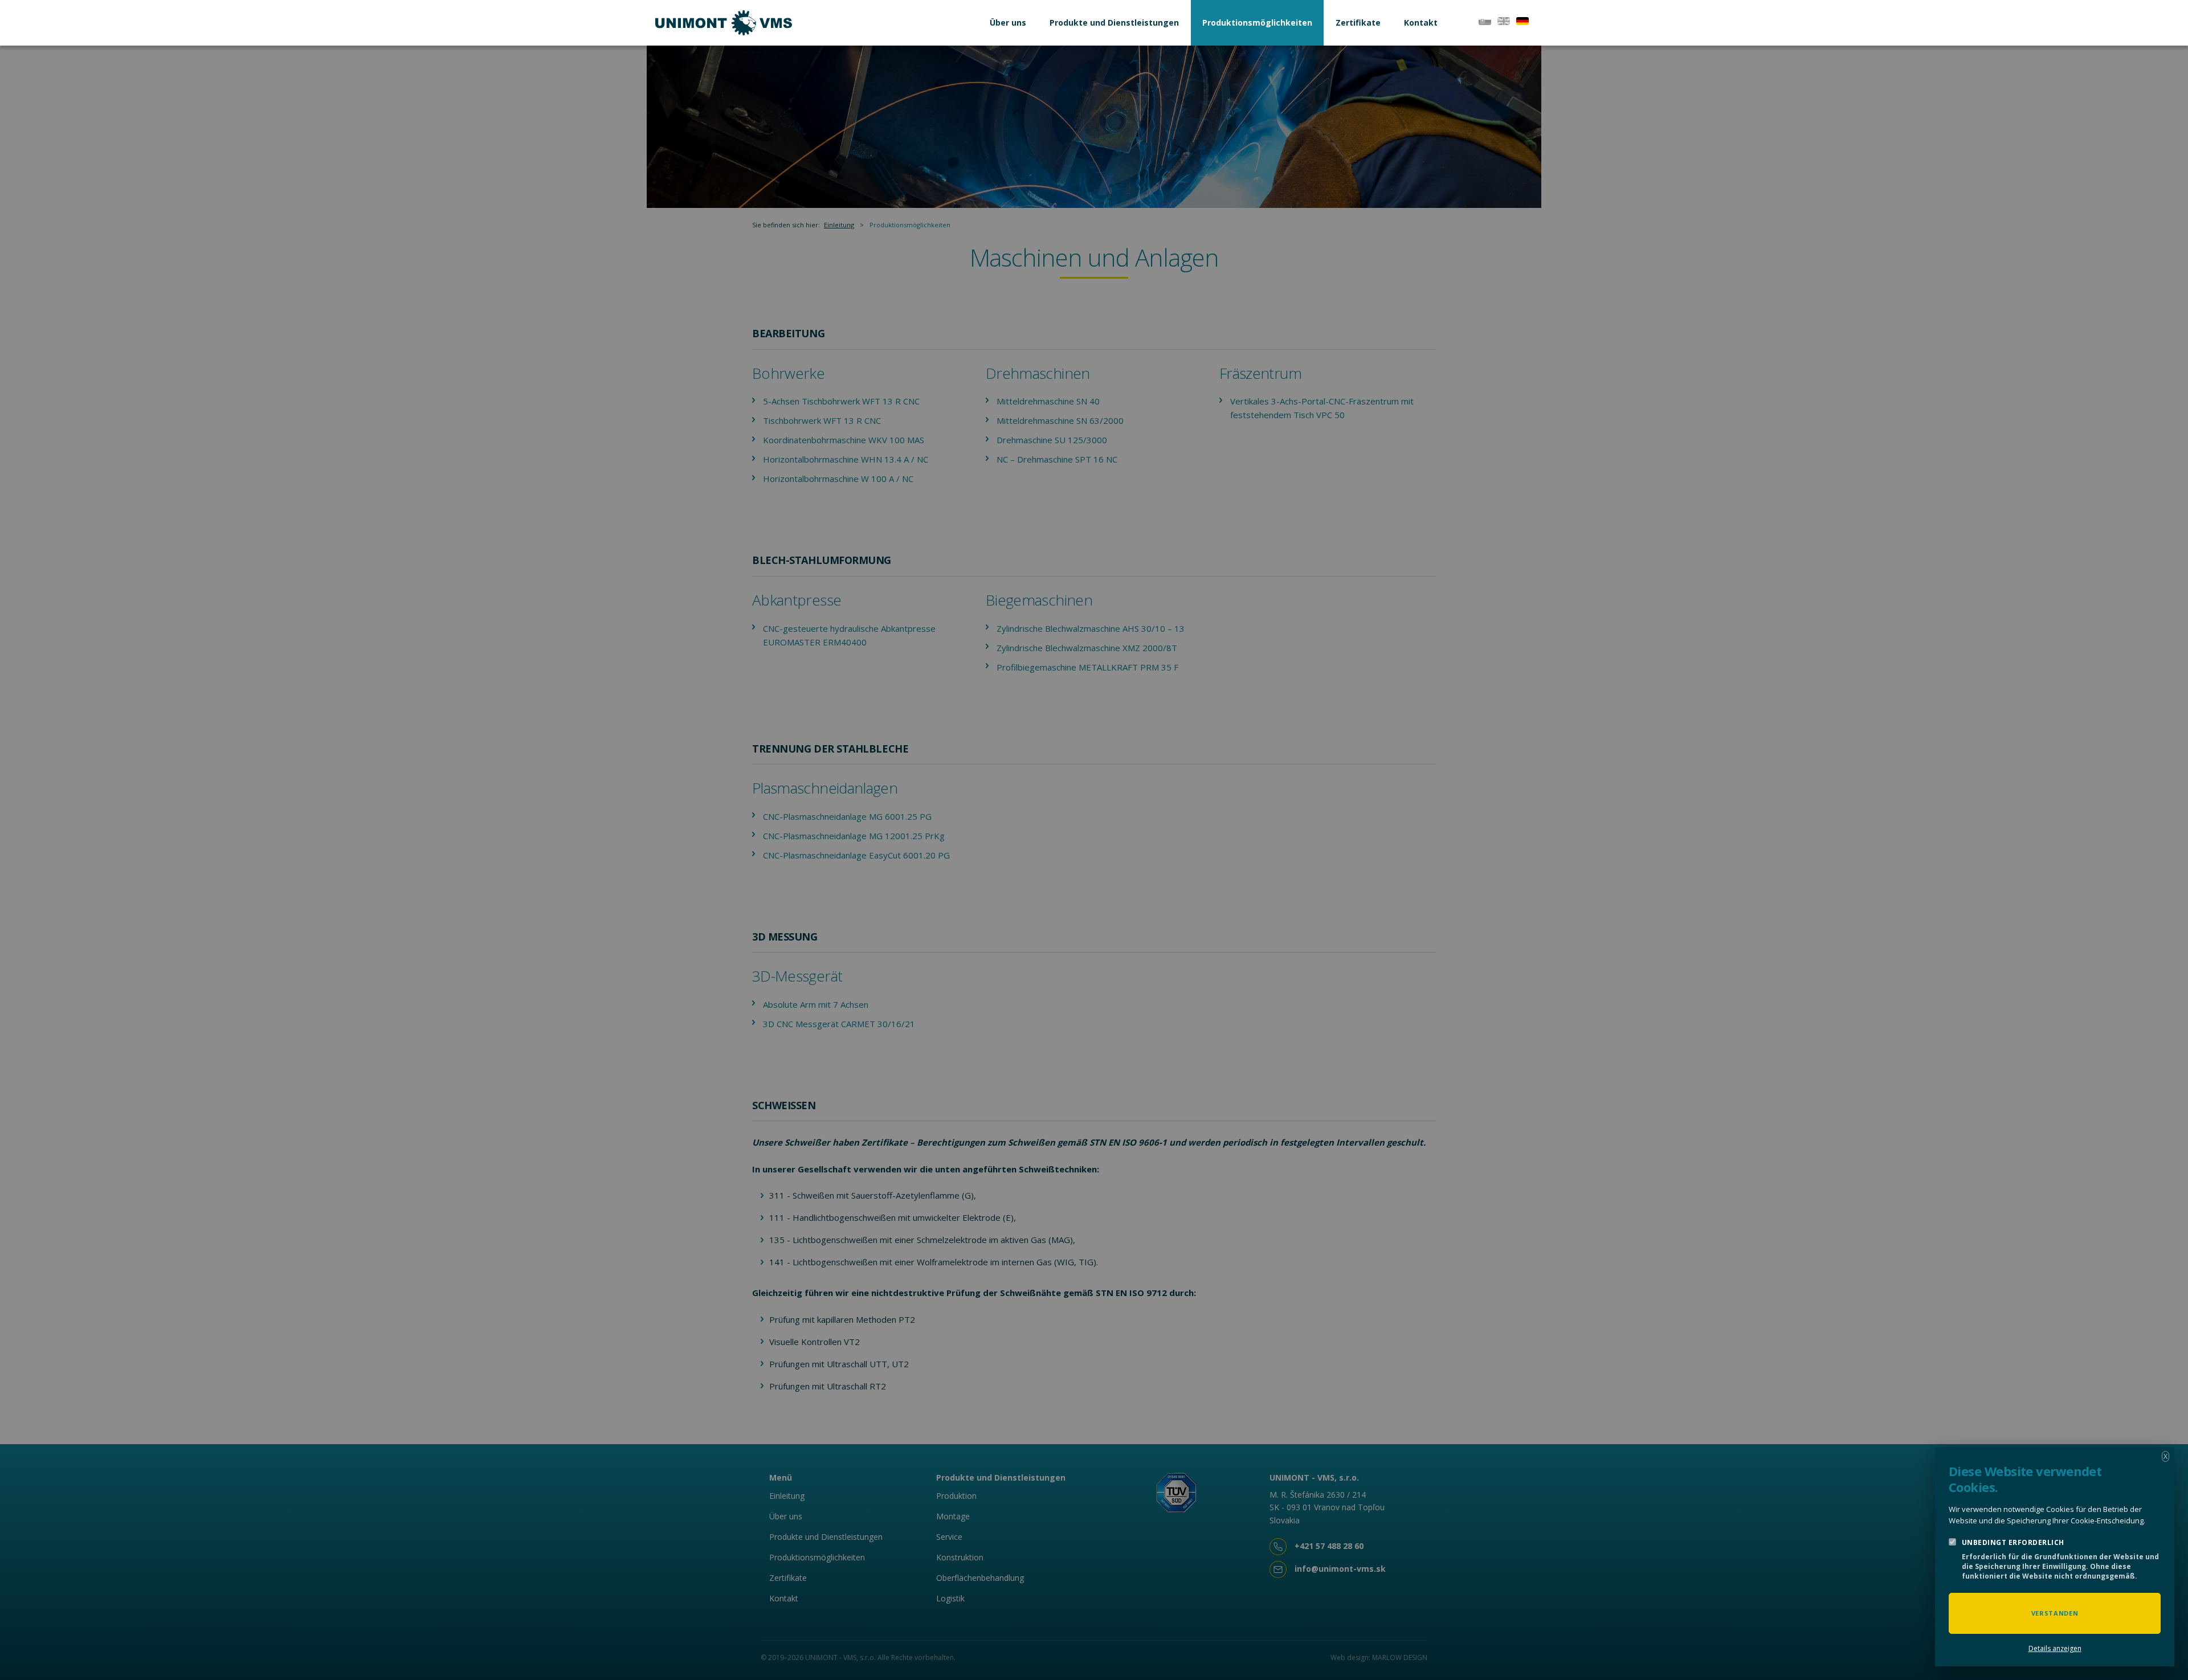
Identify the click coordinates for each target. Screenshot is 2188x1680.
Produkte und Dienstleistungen (1114, 23)
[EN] (1504, 20)
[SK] (1485, 20)
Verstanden (2055, 1613)
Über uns (1008, 23)
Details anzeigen (2055, 1648)
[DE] (1522, 20)
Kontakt (1421, 23)
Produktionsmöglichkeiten (1257, 23)
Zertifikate (1358, 23)
